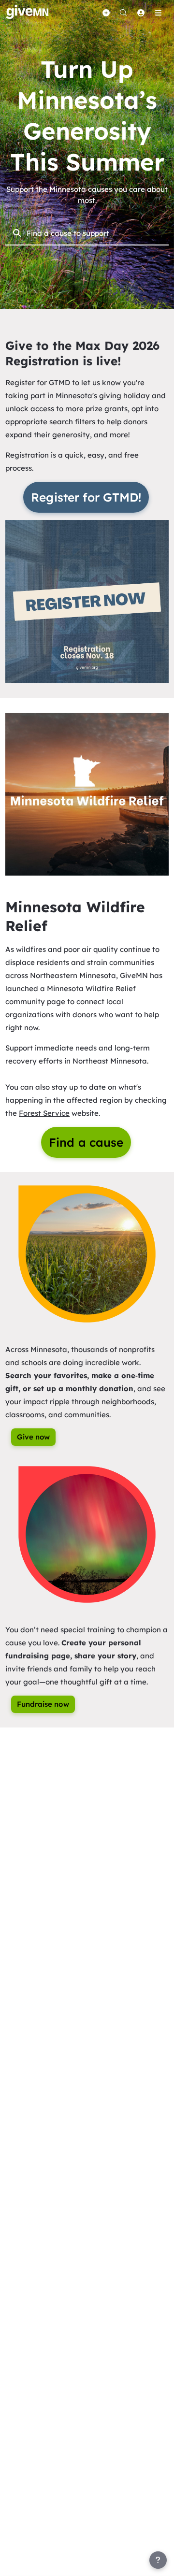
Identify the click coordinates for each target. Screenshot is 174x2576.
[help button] (158, 2560)
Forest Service (44, 1113)
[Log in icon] (141, 13)
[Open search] (123, 13)
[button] (87, 601)
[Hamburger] (158, 13)
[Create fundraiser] (106, 13)
